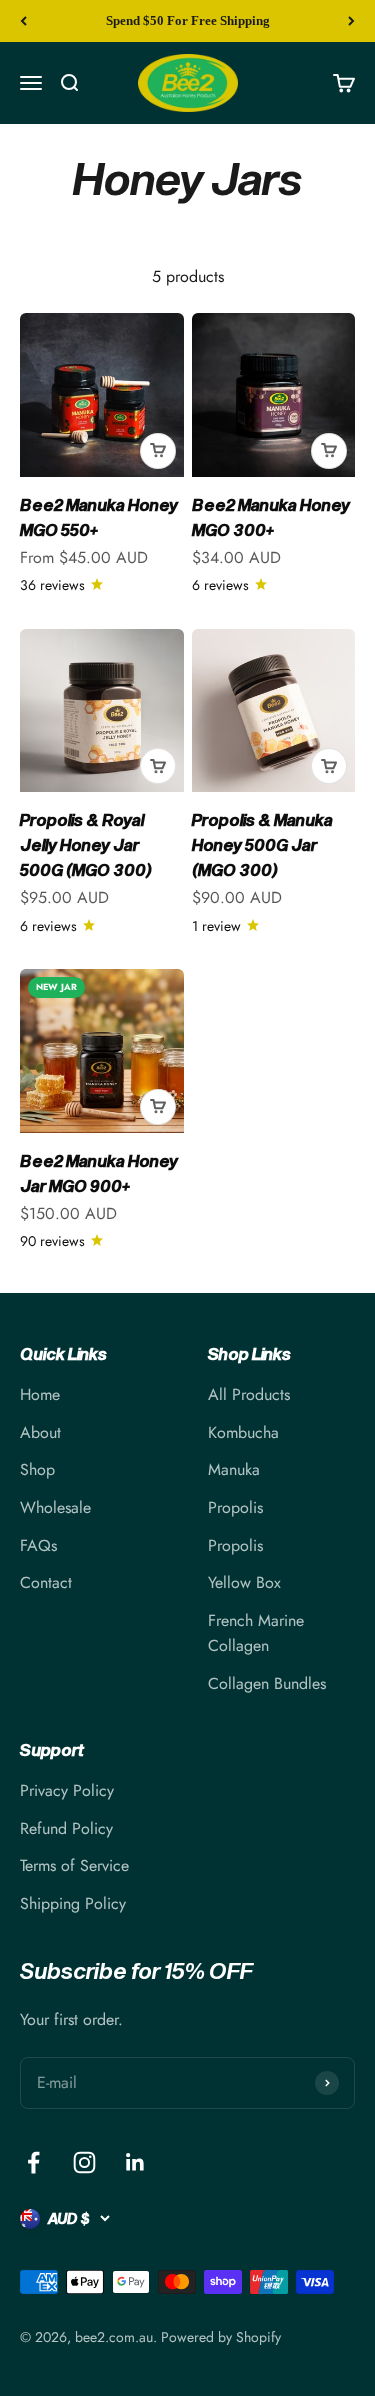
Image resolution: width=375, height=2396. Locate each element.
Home (40, 1394)
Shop (37, 1469)
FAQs (38, 1545)
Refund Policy (66, 1828)
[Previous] (23, 21)
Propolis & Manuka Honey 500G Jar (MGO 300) (262, 844)
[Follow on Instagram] (84, 2162)
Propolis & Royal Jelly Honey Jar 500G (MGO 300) (86, 844)
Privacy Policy (67, 1790)
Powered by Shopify (221, 2337)
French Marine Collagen (256, 1633)
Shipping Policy (73, 1903)
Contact (46, 1582)
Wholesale (55, 1507)
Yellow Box (244, 1582)
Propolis (235, 1507)
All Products (249, 1394)
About (40, 1432)
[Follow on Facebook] (33, 2162)
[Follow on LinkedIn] (135, 2162)
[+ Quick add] (158, 451)
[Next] (351, 21)
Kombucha (243, 1432)
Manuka (234, 1469)
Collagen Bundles (267, 1683)
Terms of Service (74, 1865)
